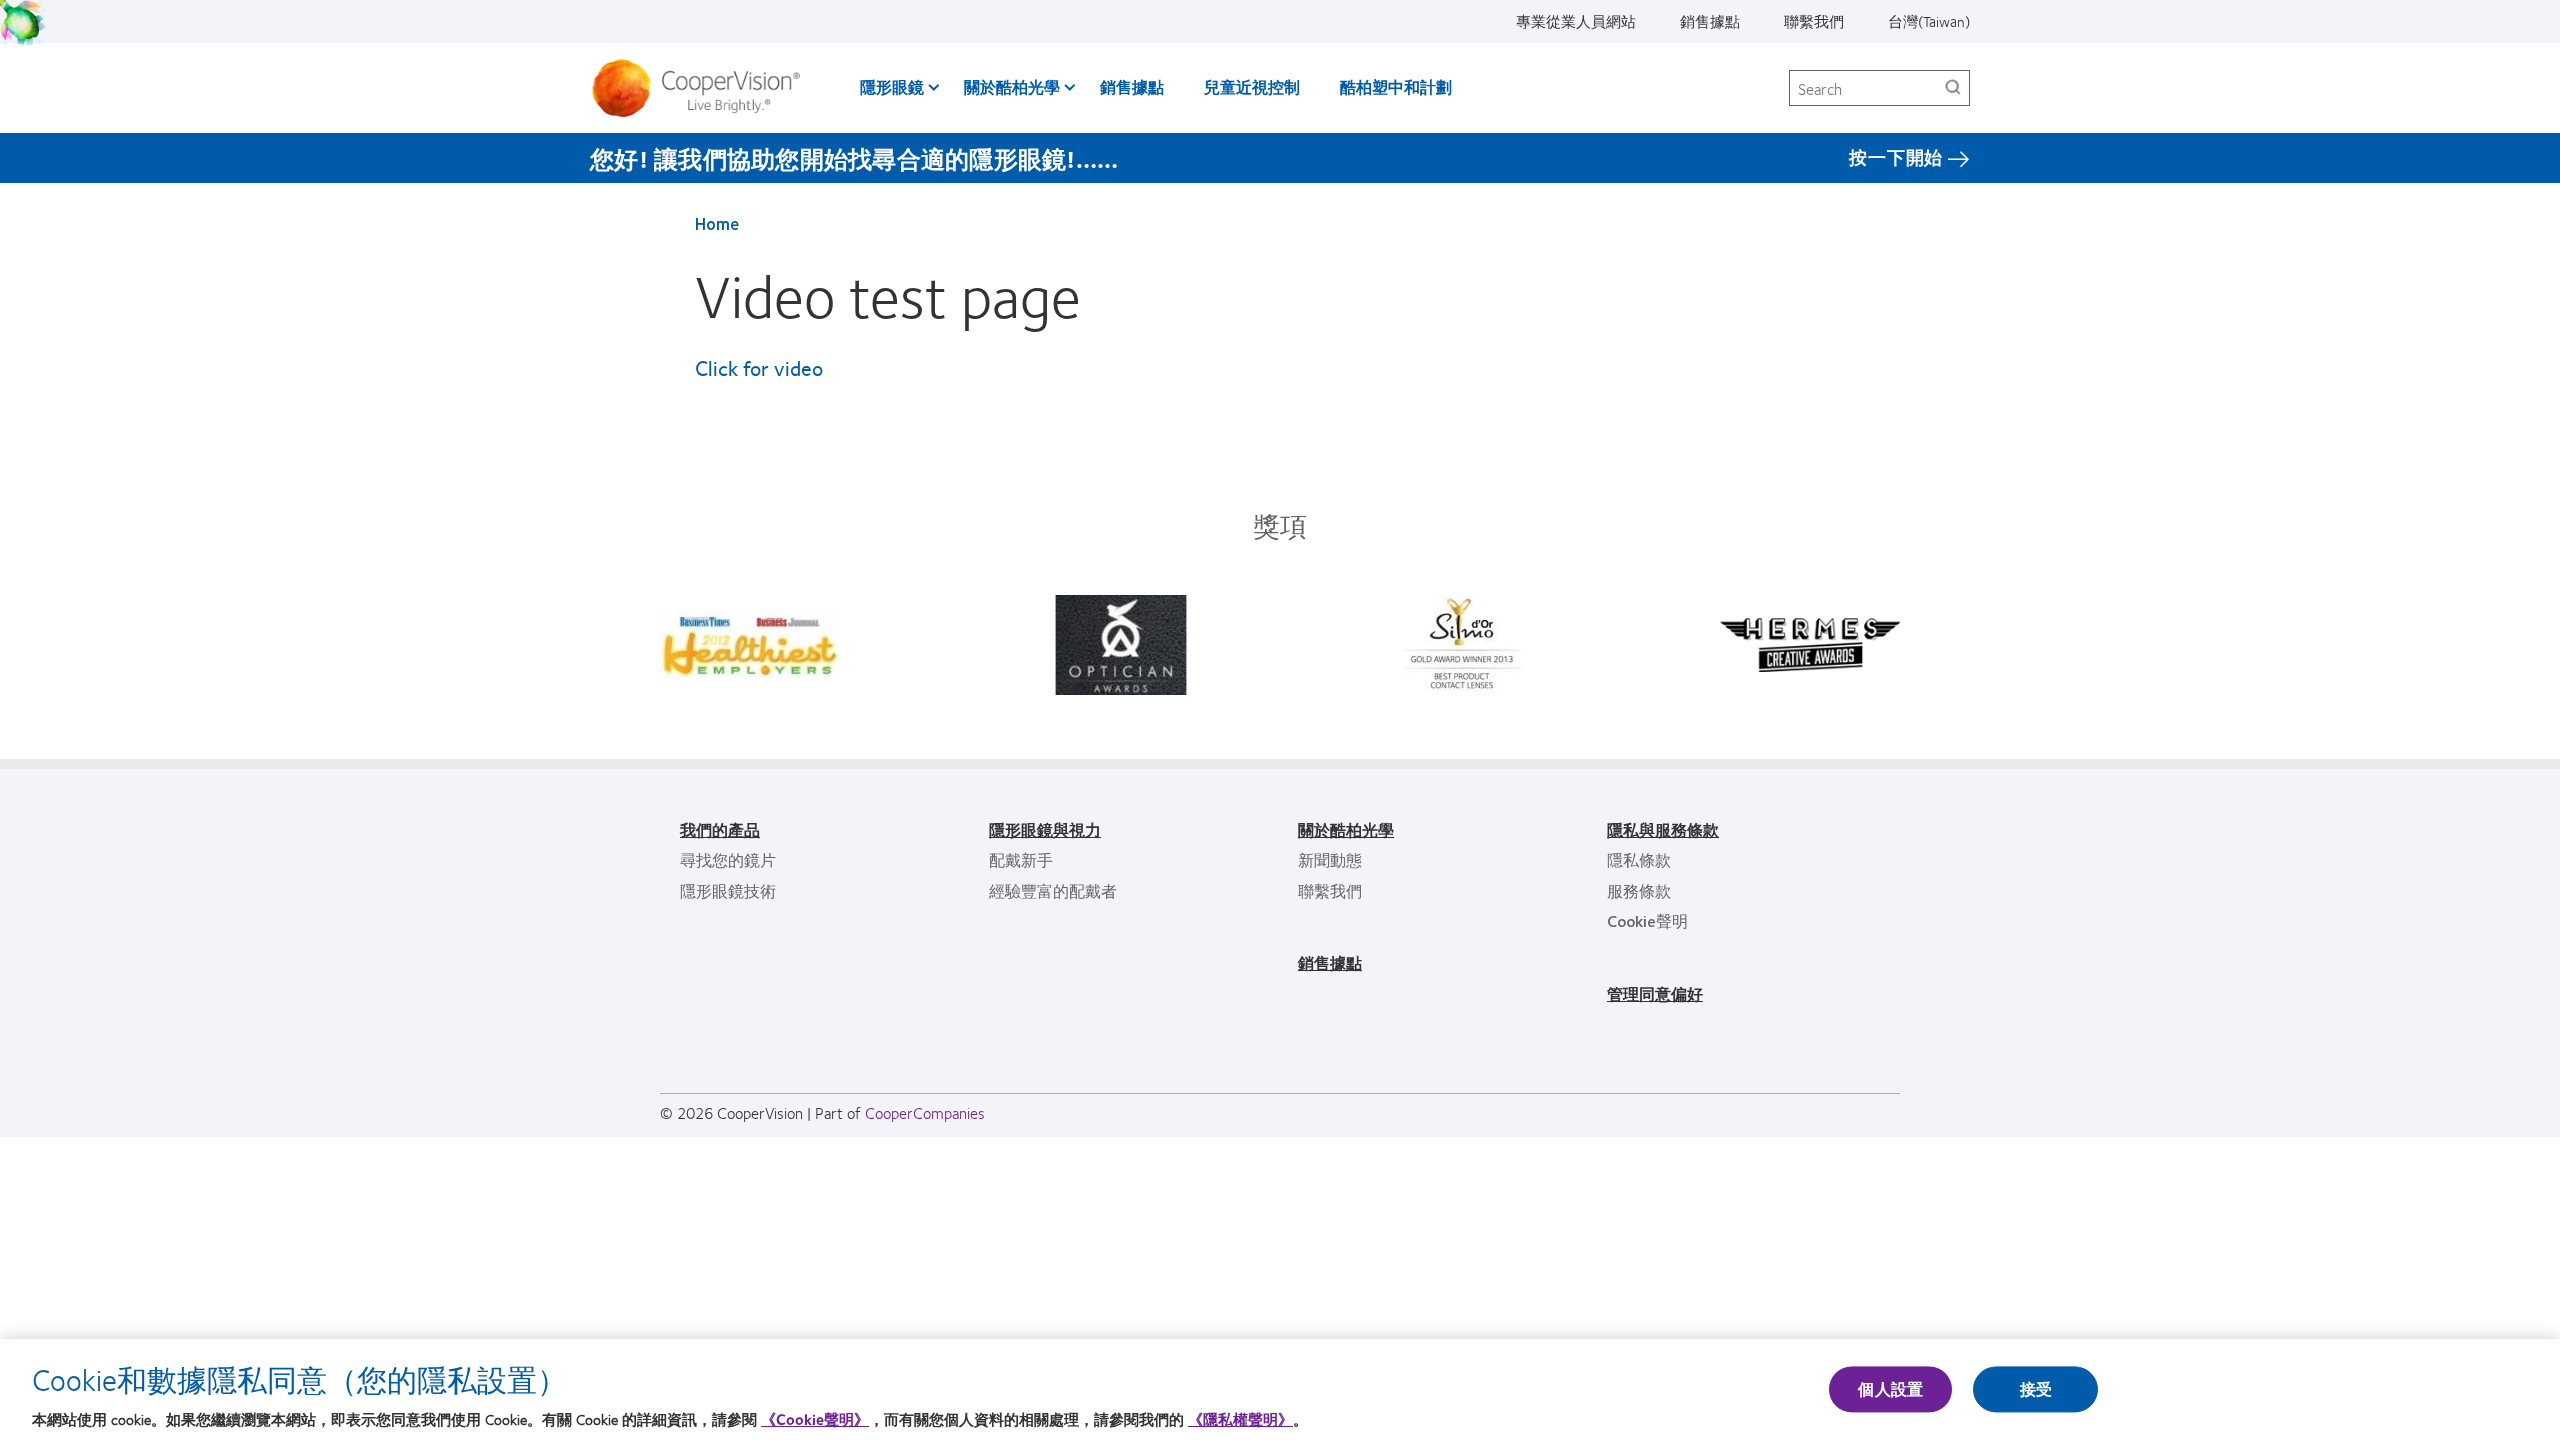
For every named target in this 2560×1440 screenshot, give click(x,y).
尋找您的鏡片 (728, 859)
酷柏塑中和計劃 (1396, 86)
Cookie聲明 (1647, 920)
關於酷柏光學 (1012, 86)
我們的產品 (720, 829)
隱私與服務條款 (1663, 829)
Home (717, 223)
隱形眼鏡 (892, 86)
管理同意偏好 (1655, 993)
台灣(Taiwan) (1929, 21)
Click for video (759, 367)
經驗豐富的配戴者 (1053, 890)
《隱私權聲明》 (1240, 1419)
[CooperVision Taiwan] (703, 88)
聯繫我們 (1814, 21)
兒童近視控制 (1252, 86)
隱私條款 (1639, 859)
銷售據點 (1710, 21)
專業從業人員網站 (1576, 21)
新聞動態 (1330, 859)
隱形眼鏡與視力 (1045, 829)
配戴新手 (1021, 859)
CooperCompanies (925, 1112)
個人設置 (1890, 1389)
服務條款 (1639, 890)
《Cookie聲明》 (815, 1419)
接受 (2036, 1389)
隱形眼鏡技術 (728, 890)
